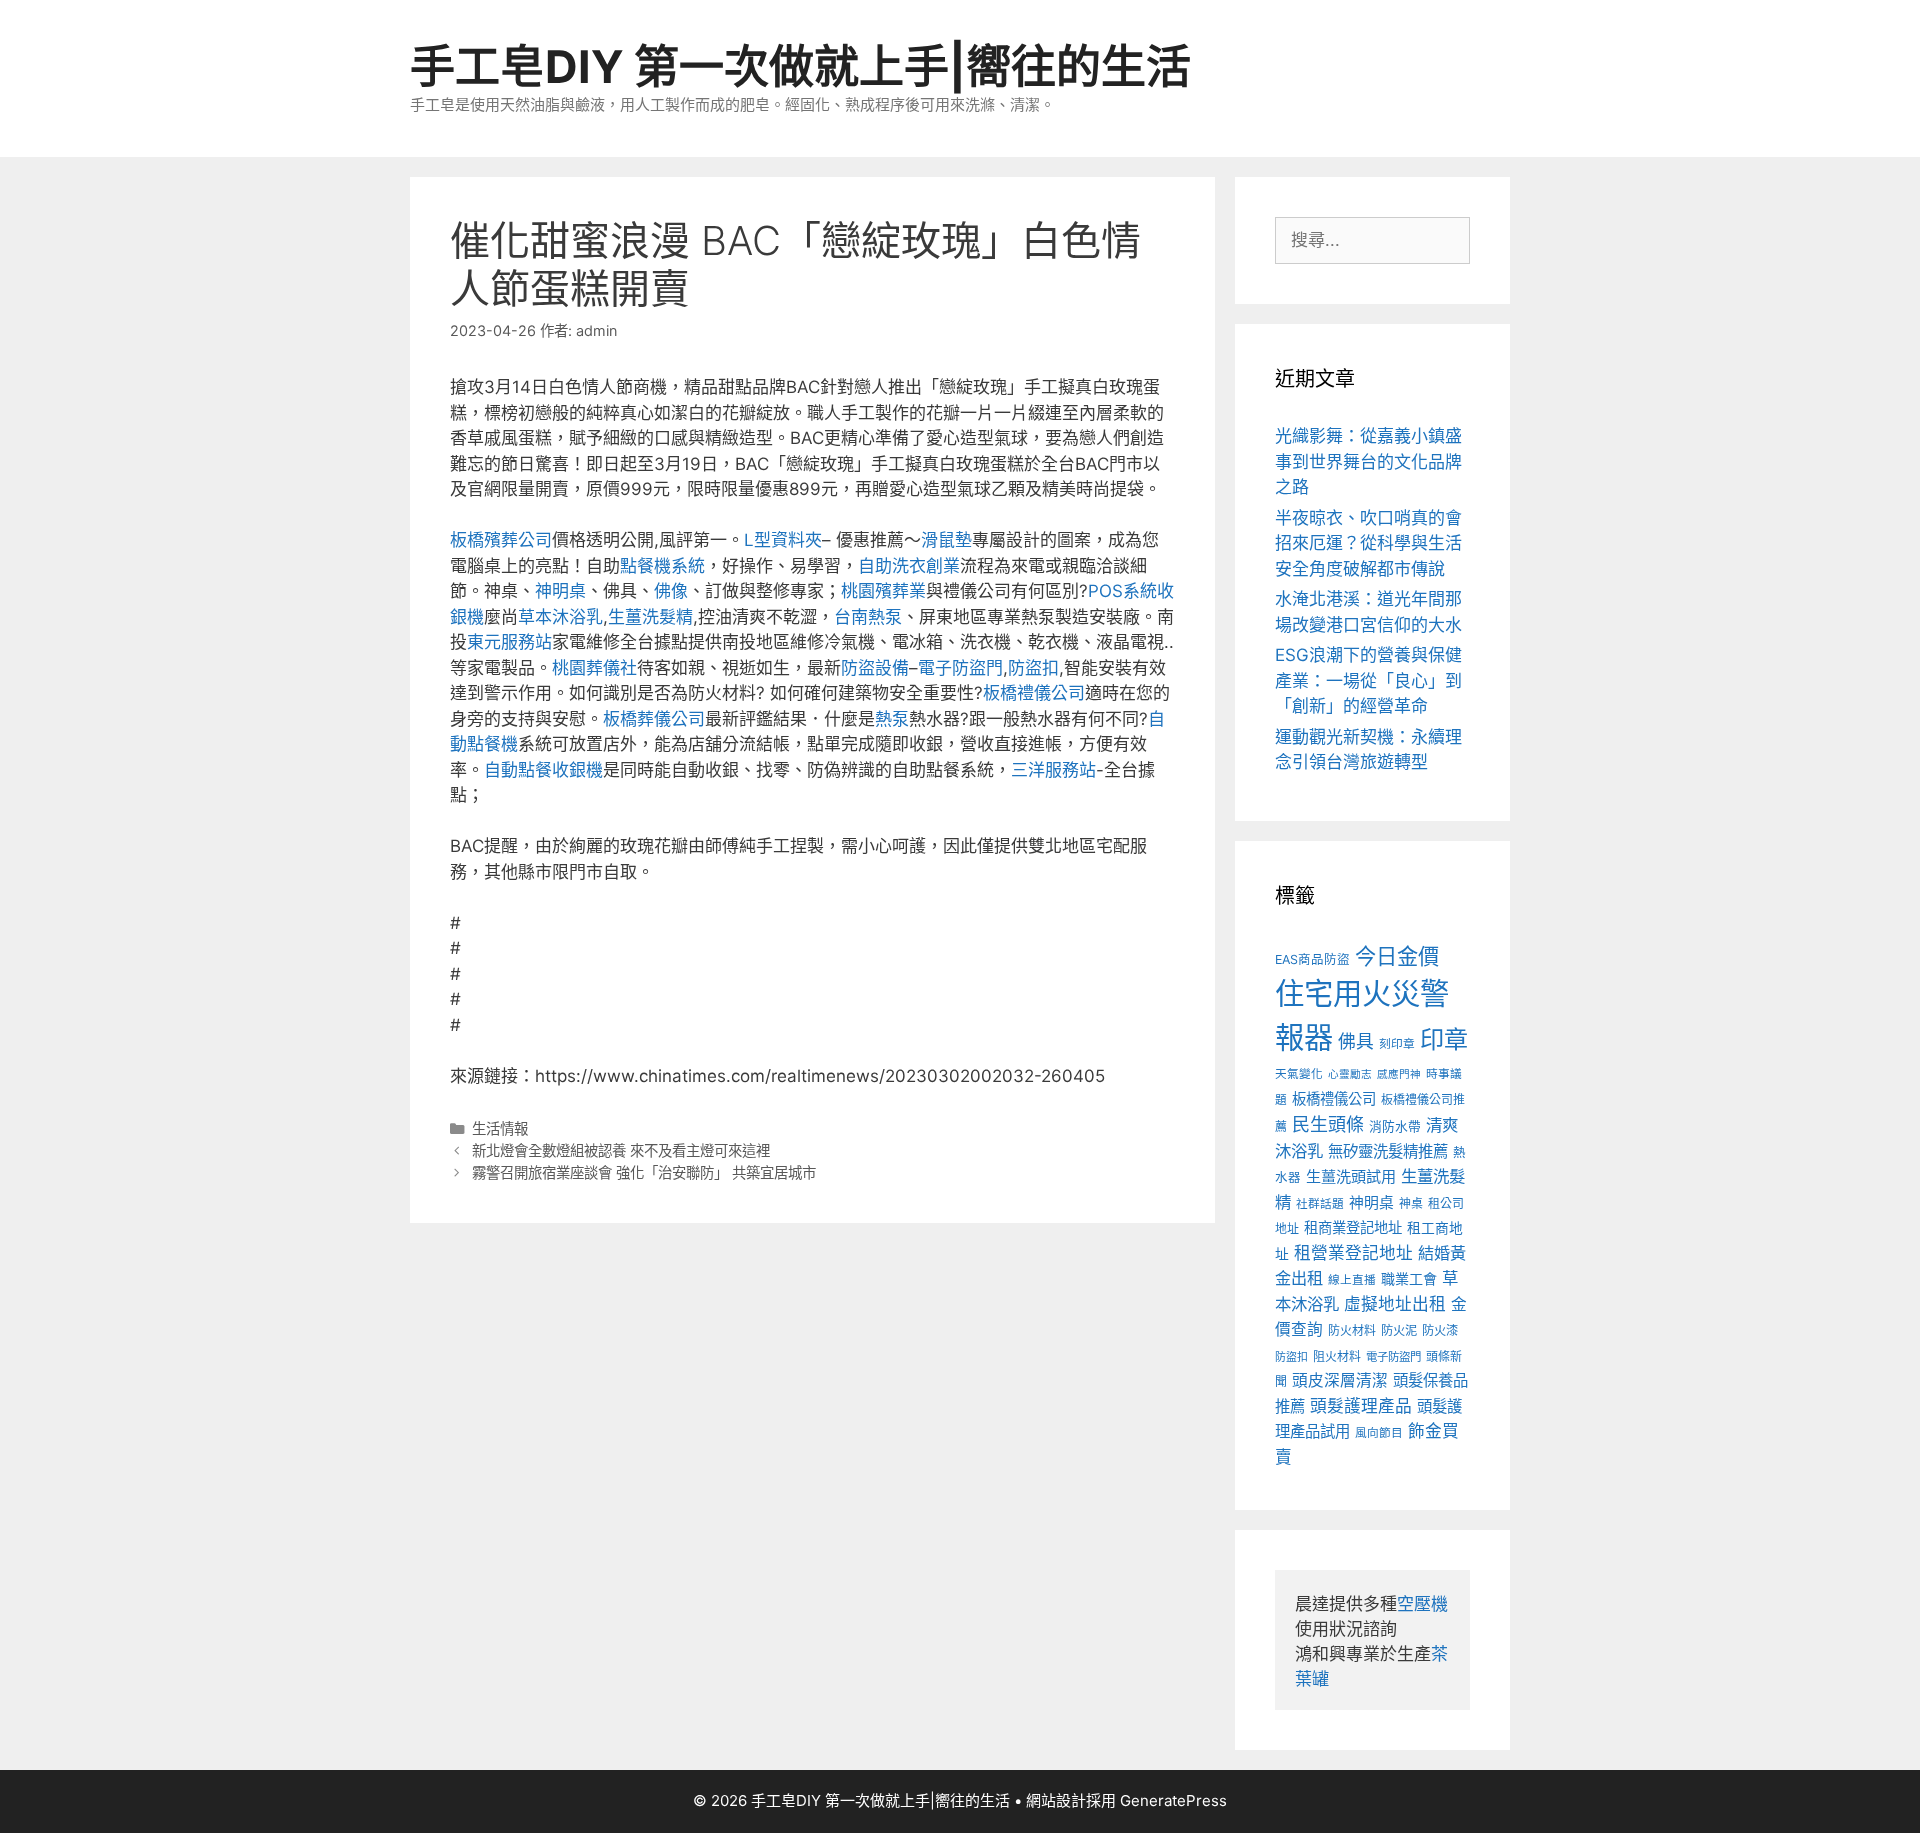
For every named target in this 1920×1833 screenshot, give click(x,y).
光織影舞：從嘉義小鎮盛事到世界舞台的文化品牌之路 (1368, 461)
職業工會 (1409, 1278)
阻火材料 (1337, 1356)
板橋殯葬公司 (501, 540)
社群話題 (1320, 1204)
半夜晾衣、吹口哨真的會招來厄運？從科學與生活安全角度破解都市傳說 (1368, 543)
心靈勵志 (1350, 1074)
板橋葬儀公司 (654, 719)
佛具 (1356, 1041)
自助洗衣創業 (909, 566)
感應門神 (1399, 1074)
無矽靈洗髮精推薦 (1388, 1151)
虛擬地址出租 (1395, 1304)
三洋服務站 (1053, 770)
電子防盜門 (960, 668)
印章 (1444, 1039)
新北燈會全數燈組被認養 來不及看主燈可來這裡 (621, 1150)
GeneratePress (1173, 1800)
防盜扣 (1033, 668)
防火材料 (1352, 1330)
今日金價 (1397, 956)
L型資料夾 (783, 540)
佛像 (671, 591)
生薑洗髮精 (650, 617)
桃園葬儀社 (594, 668)
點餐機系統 (662, 566)
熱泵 (892, 719)
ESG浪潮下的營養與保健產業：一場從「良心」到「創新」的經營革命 (1368, 680)
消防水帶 (1395, 1126)
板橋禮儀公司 (1034, 693)
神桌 (1411, 1203)
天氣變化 (1299, 1074)
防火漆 (1440, 1330)
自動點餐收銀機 (543, 770)
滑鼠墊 (946, 540)
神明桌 (560, 591)
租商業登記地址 (1353, 1227)
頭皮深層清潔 (1340, 1380)
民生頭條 (1328, 1124)
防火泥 (1399, 1330)
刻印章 (1397, 1044)
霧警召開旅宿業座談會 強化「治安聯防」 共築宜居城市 (644, 1172)
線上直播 (1352, 1280)
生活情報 (500, 1128)
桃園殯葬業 (883, 591)
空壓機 (1422, 1604)
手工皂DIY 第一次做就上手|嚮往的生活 (800, 66)
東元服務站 (509, 642)
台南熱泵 (868, 617)
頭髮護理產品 (1361, 1406)
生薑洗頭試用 (1351, 1176)
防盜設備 (875, 668)
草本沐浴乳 (560, 617)
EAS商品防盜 (1312, 959)
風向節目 (1379, 1433)
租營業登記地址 (1353, 1253)
